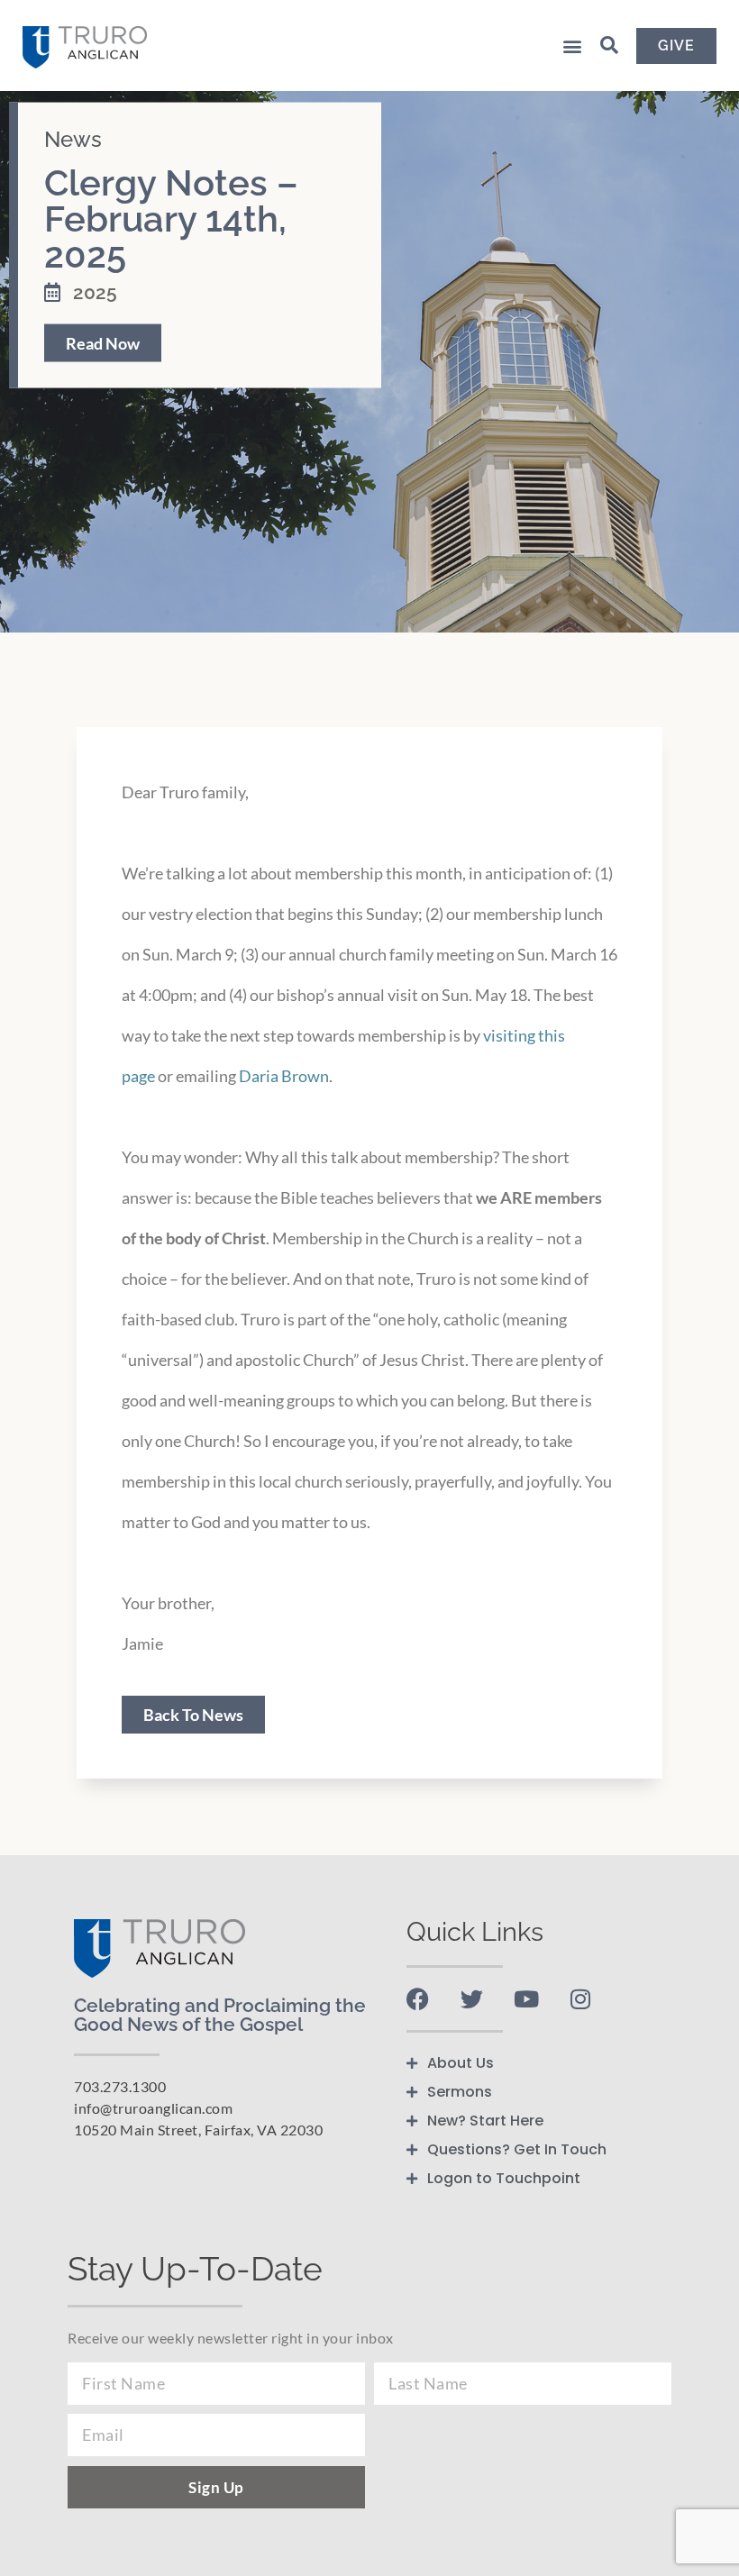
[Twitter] (472, 1999)
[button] (572, 46)
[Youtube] (526, 1999)
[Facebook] (418, 1999)
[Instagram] (580, 1999)
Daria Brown (284, 1076)
